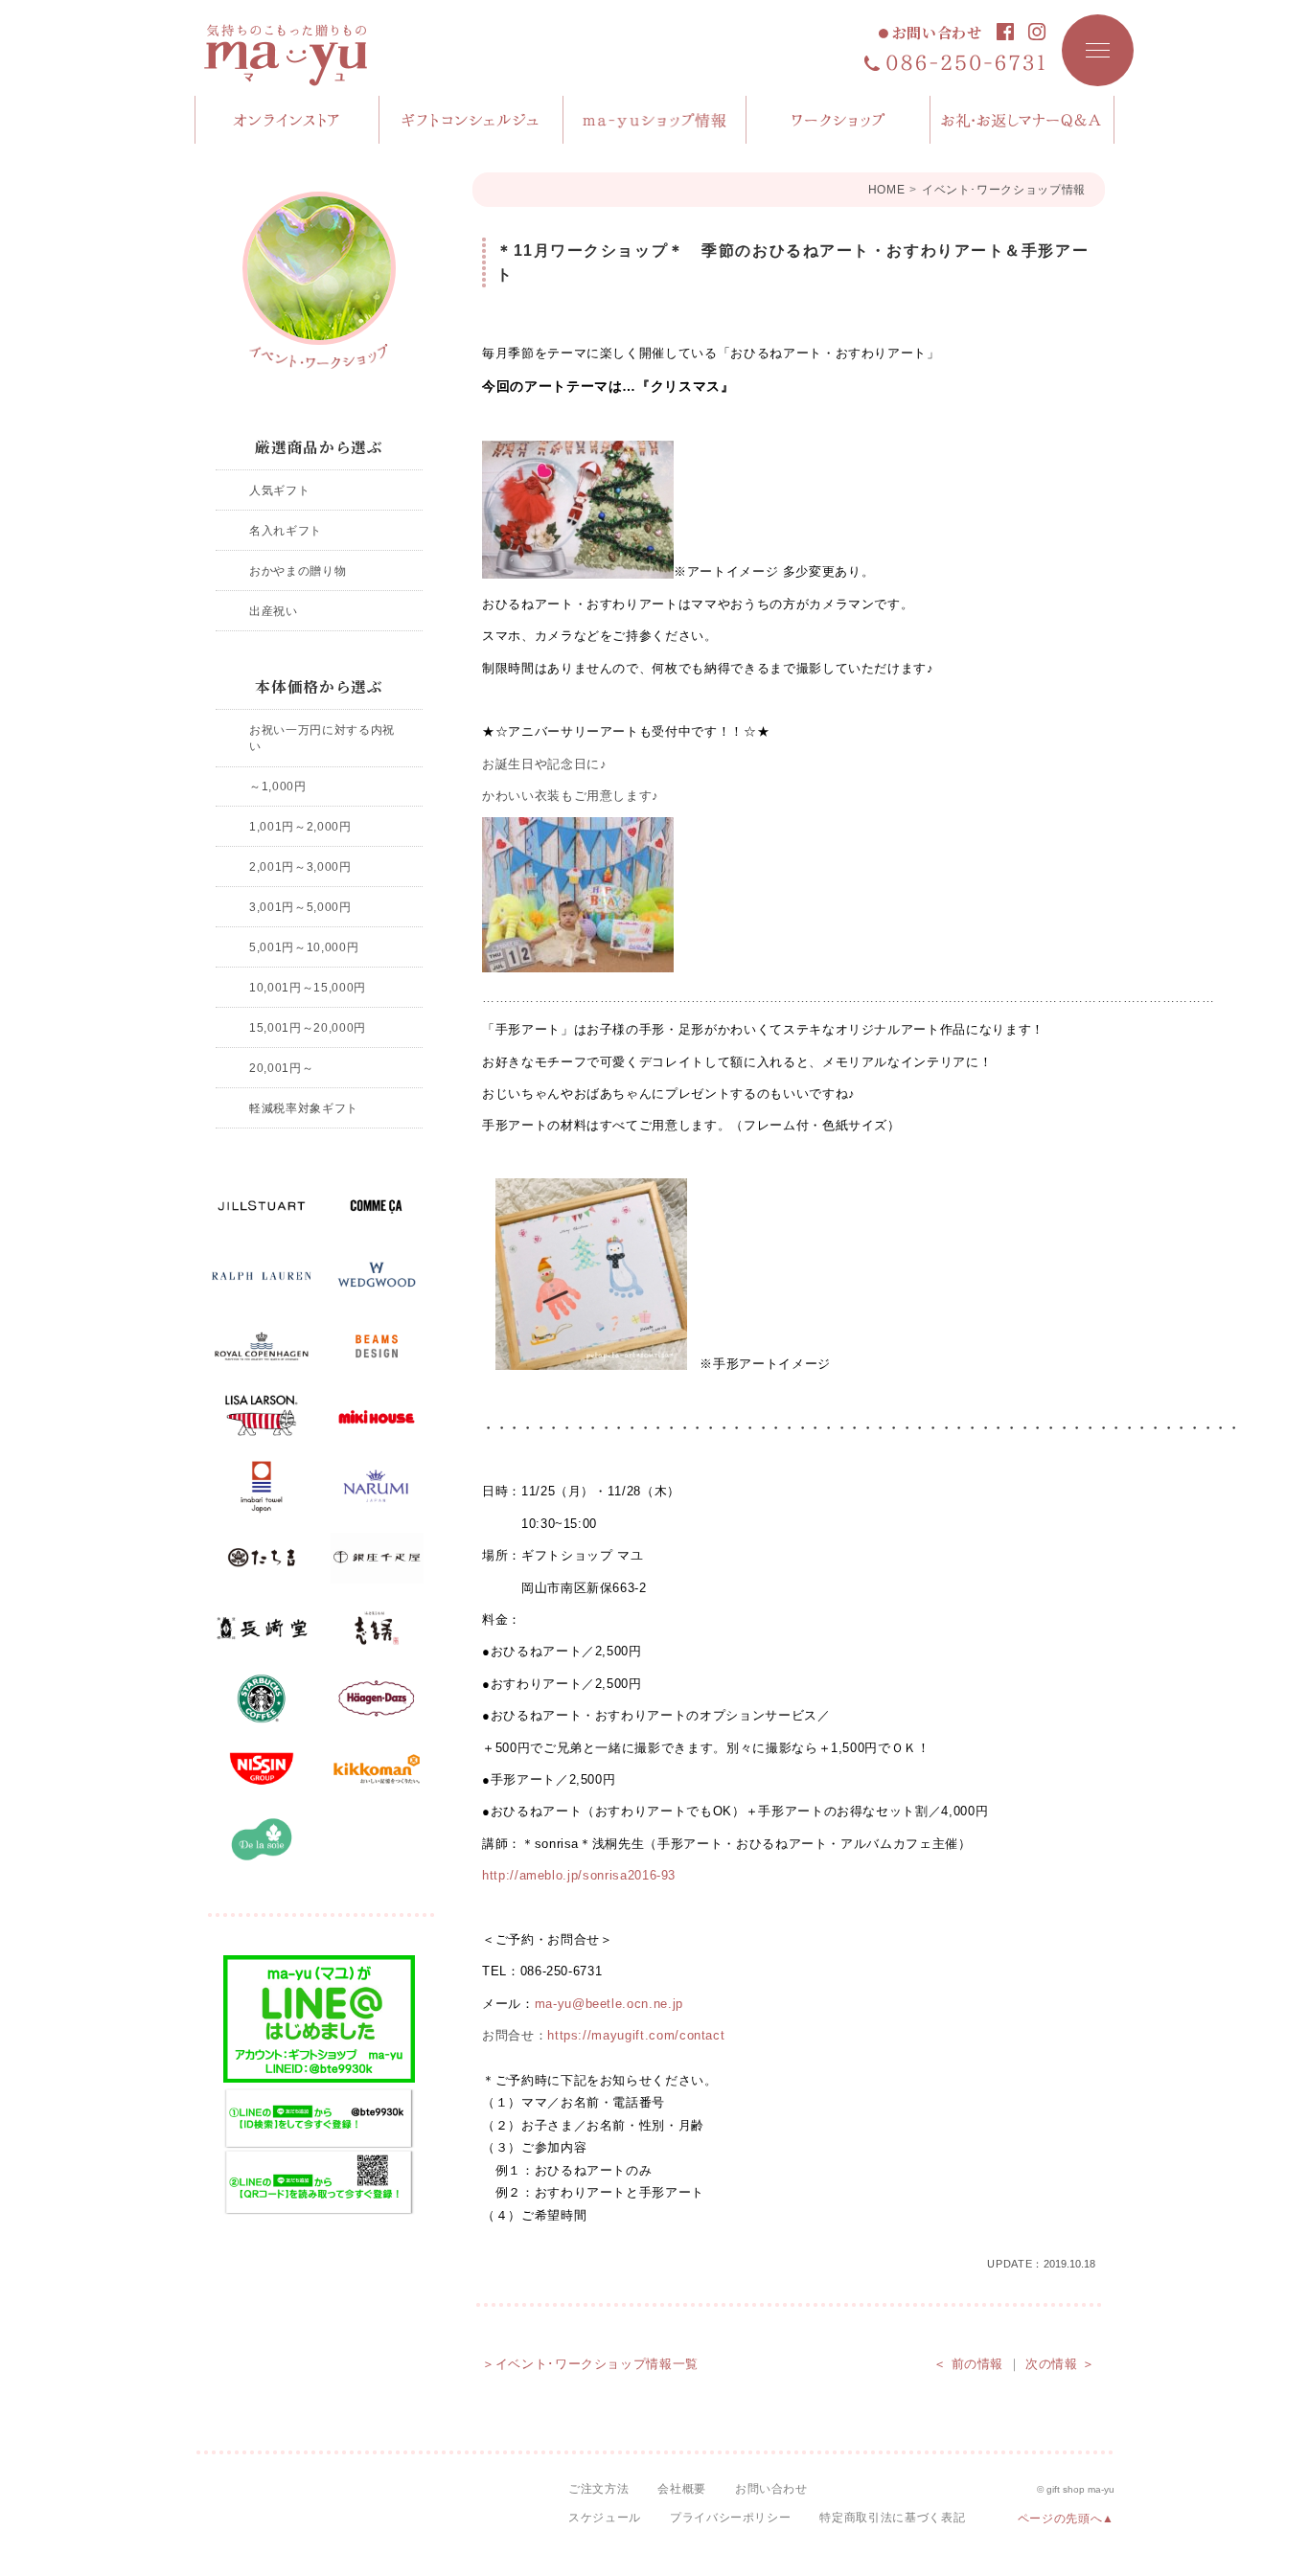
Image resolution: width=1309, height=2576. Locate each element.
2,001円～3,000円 (300, 866)
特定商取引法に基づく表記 (892, 2518)
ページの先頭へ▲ (1066, 2519)
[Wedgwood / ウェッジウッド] (377, 1276)
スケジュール (605, 2518)
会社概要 (682, 2489)
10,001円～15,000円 (308, 987)
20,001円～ (281, 1068)
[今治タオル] (262, 1488)
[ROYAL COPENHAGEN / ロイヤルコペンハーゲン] (262, 1347)
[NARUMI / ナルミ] (377, 1488)
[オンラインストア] (287, 120)
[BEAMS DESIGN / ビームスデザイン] (377, 1347)
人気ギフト (279, 490)
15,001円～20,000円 (308, 1027)
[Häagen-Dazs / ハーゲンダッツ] (377, 1698)
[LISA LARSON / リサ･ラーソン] (262, 1417)
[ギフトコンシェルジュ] (471, 120)
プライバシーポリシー (731, 2518)
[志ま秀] (377, 1629)
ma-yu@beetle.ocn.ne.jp (609, 2004)
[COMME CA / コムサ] (377, 1206)
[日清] (262, 1769)
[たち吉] (262, 1558)
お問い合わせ (937, 33)
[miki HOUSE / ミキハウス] (377, 1417)
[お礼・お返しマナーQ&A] (1022, 120)
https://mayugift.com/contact (636, 2035)
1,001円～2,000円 (300, 826)
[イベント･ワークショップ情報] (319, 280)
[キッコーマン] (377, 1769)
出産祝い (274, 611)
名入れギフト (286, 530)
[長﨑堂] (262, 1629)
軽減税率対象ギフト (304, 1108)
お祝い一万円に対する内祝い (322, 738)
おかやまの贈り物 (298, 570)
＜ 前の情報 (968, 2364)
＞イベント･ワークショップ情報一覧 (590, 2364)
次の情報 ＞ (1060, 2364)
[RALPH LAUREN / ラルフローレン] (262, 1276)
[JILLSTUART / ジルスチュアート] (262, 1206)
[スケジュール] (838, 120)
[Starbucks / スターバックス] (262, 1698)
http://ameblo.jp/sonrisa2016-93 (579, 1875)
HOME (887, 190)
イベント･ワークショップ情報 (1004, 190)
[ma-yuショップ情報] (655, 120)
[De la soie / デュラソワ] (262, 1839)
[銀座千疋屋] (377, 1558)
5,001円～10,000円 (304, 947)
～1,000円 (278, 786)
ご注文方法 (598, 2489)
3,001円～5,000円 (300, 907)
